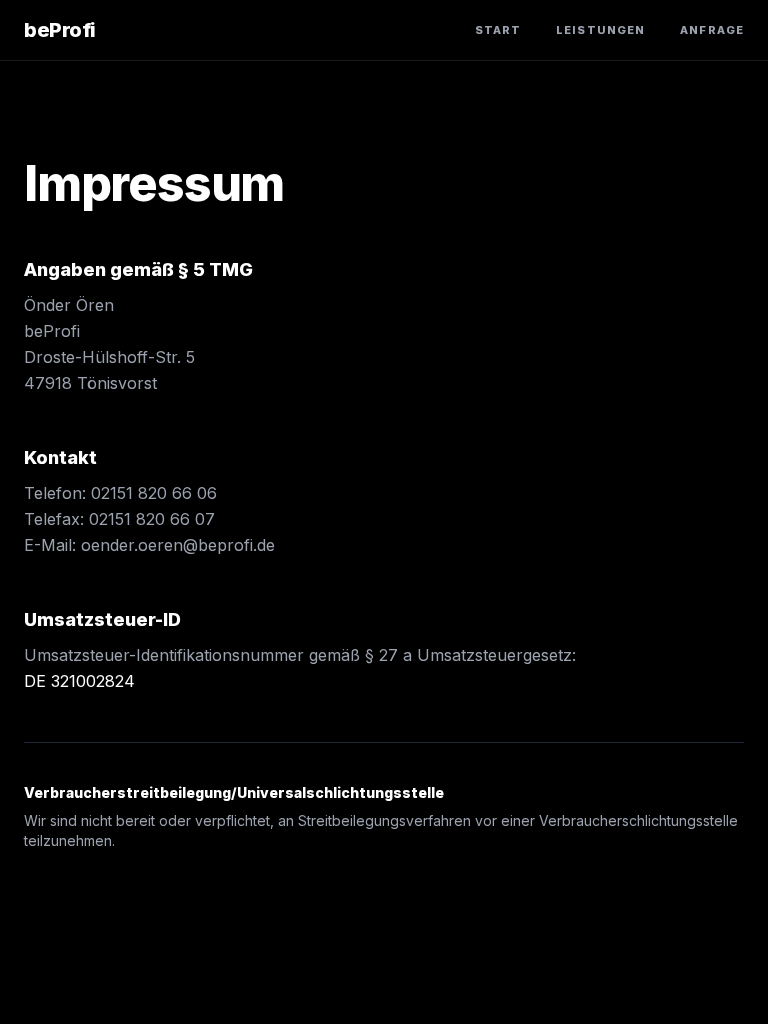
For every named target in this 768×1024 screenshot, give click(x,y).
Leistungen (600, 30)
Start (498, 30)
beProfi (60, 30)
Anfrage (712, 30)
